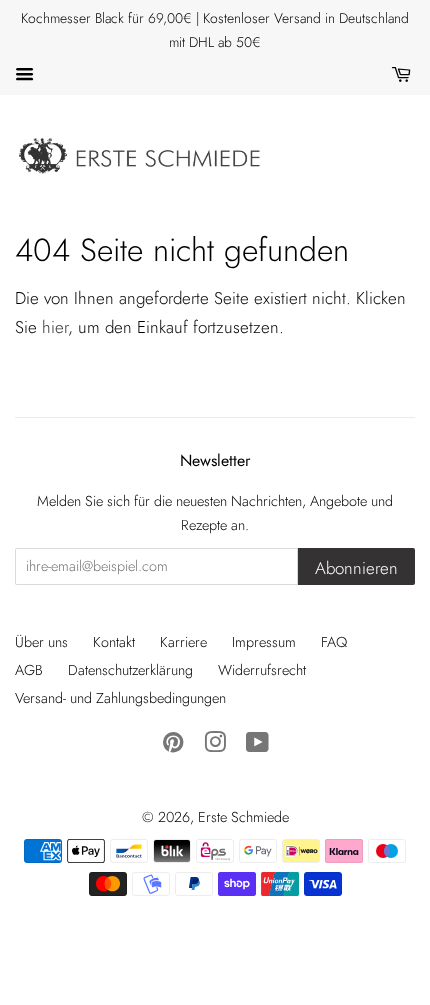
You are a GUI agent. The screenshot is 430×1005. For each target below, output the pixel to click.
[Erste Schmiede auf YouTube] (257, 746)
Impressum (264, 642)
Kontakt (114, 642)
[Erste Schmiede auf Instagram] (215, 746)
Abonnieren (356, 568)
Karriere (183, 642)
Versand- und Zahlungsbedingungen (120, 698)
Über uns (41, 642)
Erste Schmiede (243, 817)
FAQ (334, 642)
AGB (29, 670)
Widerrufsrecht (262, 670)
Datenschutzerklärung (130, 670)
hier (55, 327)
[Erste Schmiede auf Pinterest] (173, 746)
